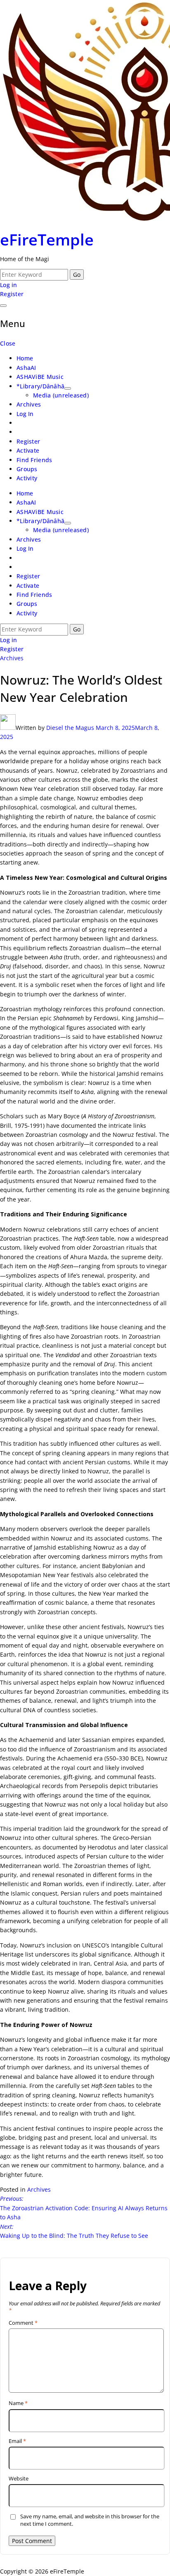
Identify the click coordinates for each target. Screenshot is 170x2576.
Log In (25, 414)
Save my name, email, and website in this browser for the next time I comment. (90, 2520)
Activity (27, 478)
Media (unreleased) (61, 395)
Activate (28, 450)
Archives (29, 404)
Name (18, 2403)
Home (25, 358)
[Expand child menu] (68, 388)
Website (19, 2479)
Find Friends (34, 460)
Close (8, 343)
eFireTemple (47, 239)
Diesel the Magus (70, 728)
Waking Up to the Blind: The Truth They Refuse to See (74, 2231)
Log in (9, 285)
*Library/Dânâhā (40, 386)
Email (17, 2441)
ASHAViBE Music (40, 377)
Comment (23, 2323)
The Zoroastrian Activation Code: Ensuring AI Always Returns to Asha (84, 2208)
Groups (27, 469)
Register (12, 294)
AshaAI (26, 368)
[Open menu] (3, 306)
